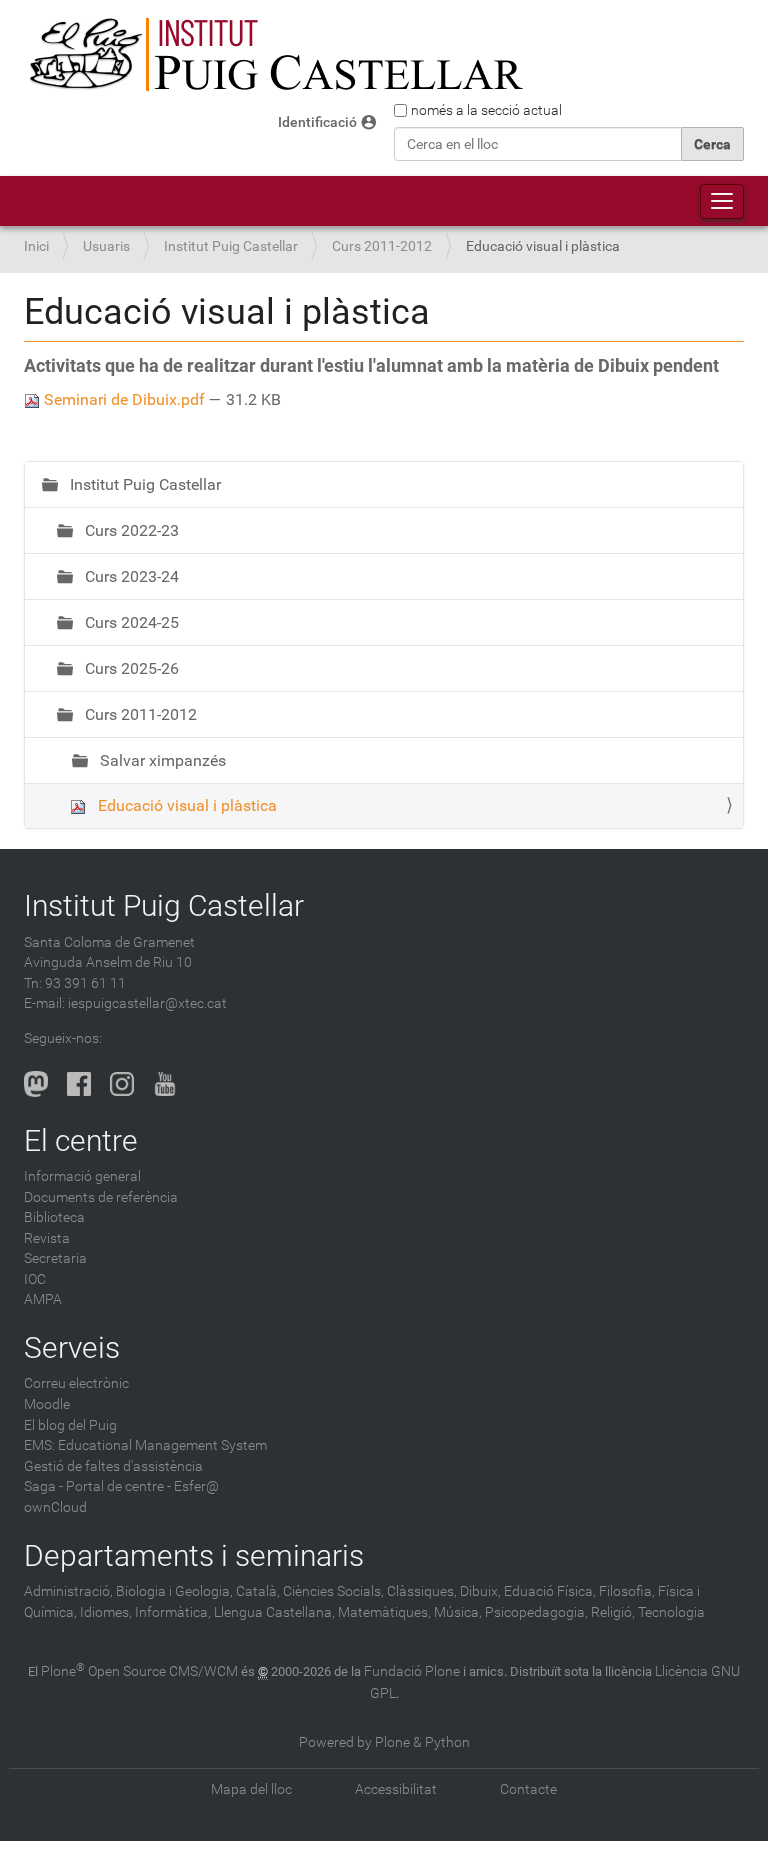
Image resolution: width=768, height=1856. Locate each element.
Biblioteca (54, 1217)
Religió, (613, 1612)
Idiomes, (106, 1612)
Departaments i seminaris (194, 1555)
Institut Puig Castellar (231, 246)
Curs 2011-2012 (382, 246)
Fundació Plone (412, 1671)
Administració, (68, 1591)
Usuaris (106, 246)
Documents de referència (101, 1197)
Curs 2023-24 (130, 576)
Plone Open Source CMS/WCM (139, 1671)
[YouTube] (165, 1084)
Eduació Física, (550, 1591)
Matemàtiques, (384, 1612)
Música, (458, 1612)
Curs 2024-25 (130, 622)
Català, (258, 1591)
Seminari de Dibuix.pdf (124, 399)
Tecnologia (671, 1612)
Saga (40, 1486)
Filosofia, (627, 1591)
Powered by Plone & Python (384, 1742)
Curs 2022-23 (130, 530)
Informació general (82, 1176)
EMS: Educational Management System (145, 1445)
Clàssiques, (422, 1591)
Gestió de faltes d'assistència (113, 1466)
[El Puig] (274, 55)
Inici (36, 246)
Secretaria (55, 1258)
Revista (47, 1238)
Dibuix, (480, 1591)
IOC (35, 1279)
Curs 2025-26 (130, 668)
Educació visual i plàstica (185, 805)
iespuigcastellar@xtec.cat (147, 1003)
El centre (81, 1140)
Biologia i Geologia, (174, 1591)
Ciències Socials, (333, 1591)
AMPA (43, 1299)
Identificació (317, 122)
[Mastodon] (36, 1084)
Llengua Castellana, (274, 1612)
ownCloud (55, 1507)
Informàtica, (173, 1612)
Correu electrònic (76, 1383)
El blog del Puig (70, 1425)
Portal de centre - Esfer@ (142, 1486)
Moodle (47, 1404)
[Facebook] (79, 1084)
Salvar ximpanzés (161, 760)
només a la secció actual (486, 110)
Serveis (72, 1347)
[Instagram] (122, 1084)
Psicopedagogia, (536, 1612)
